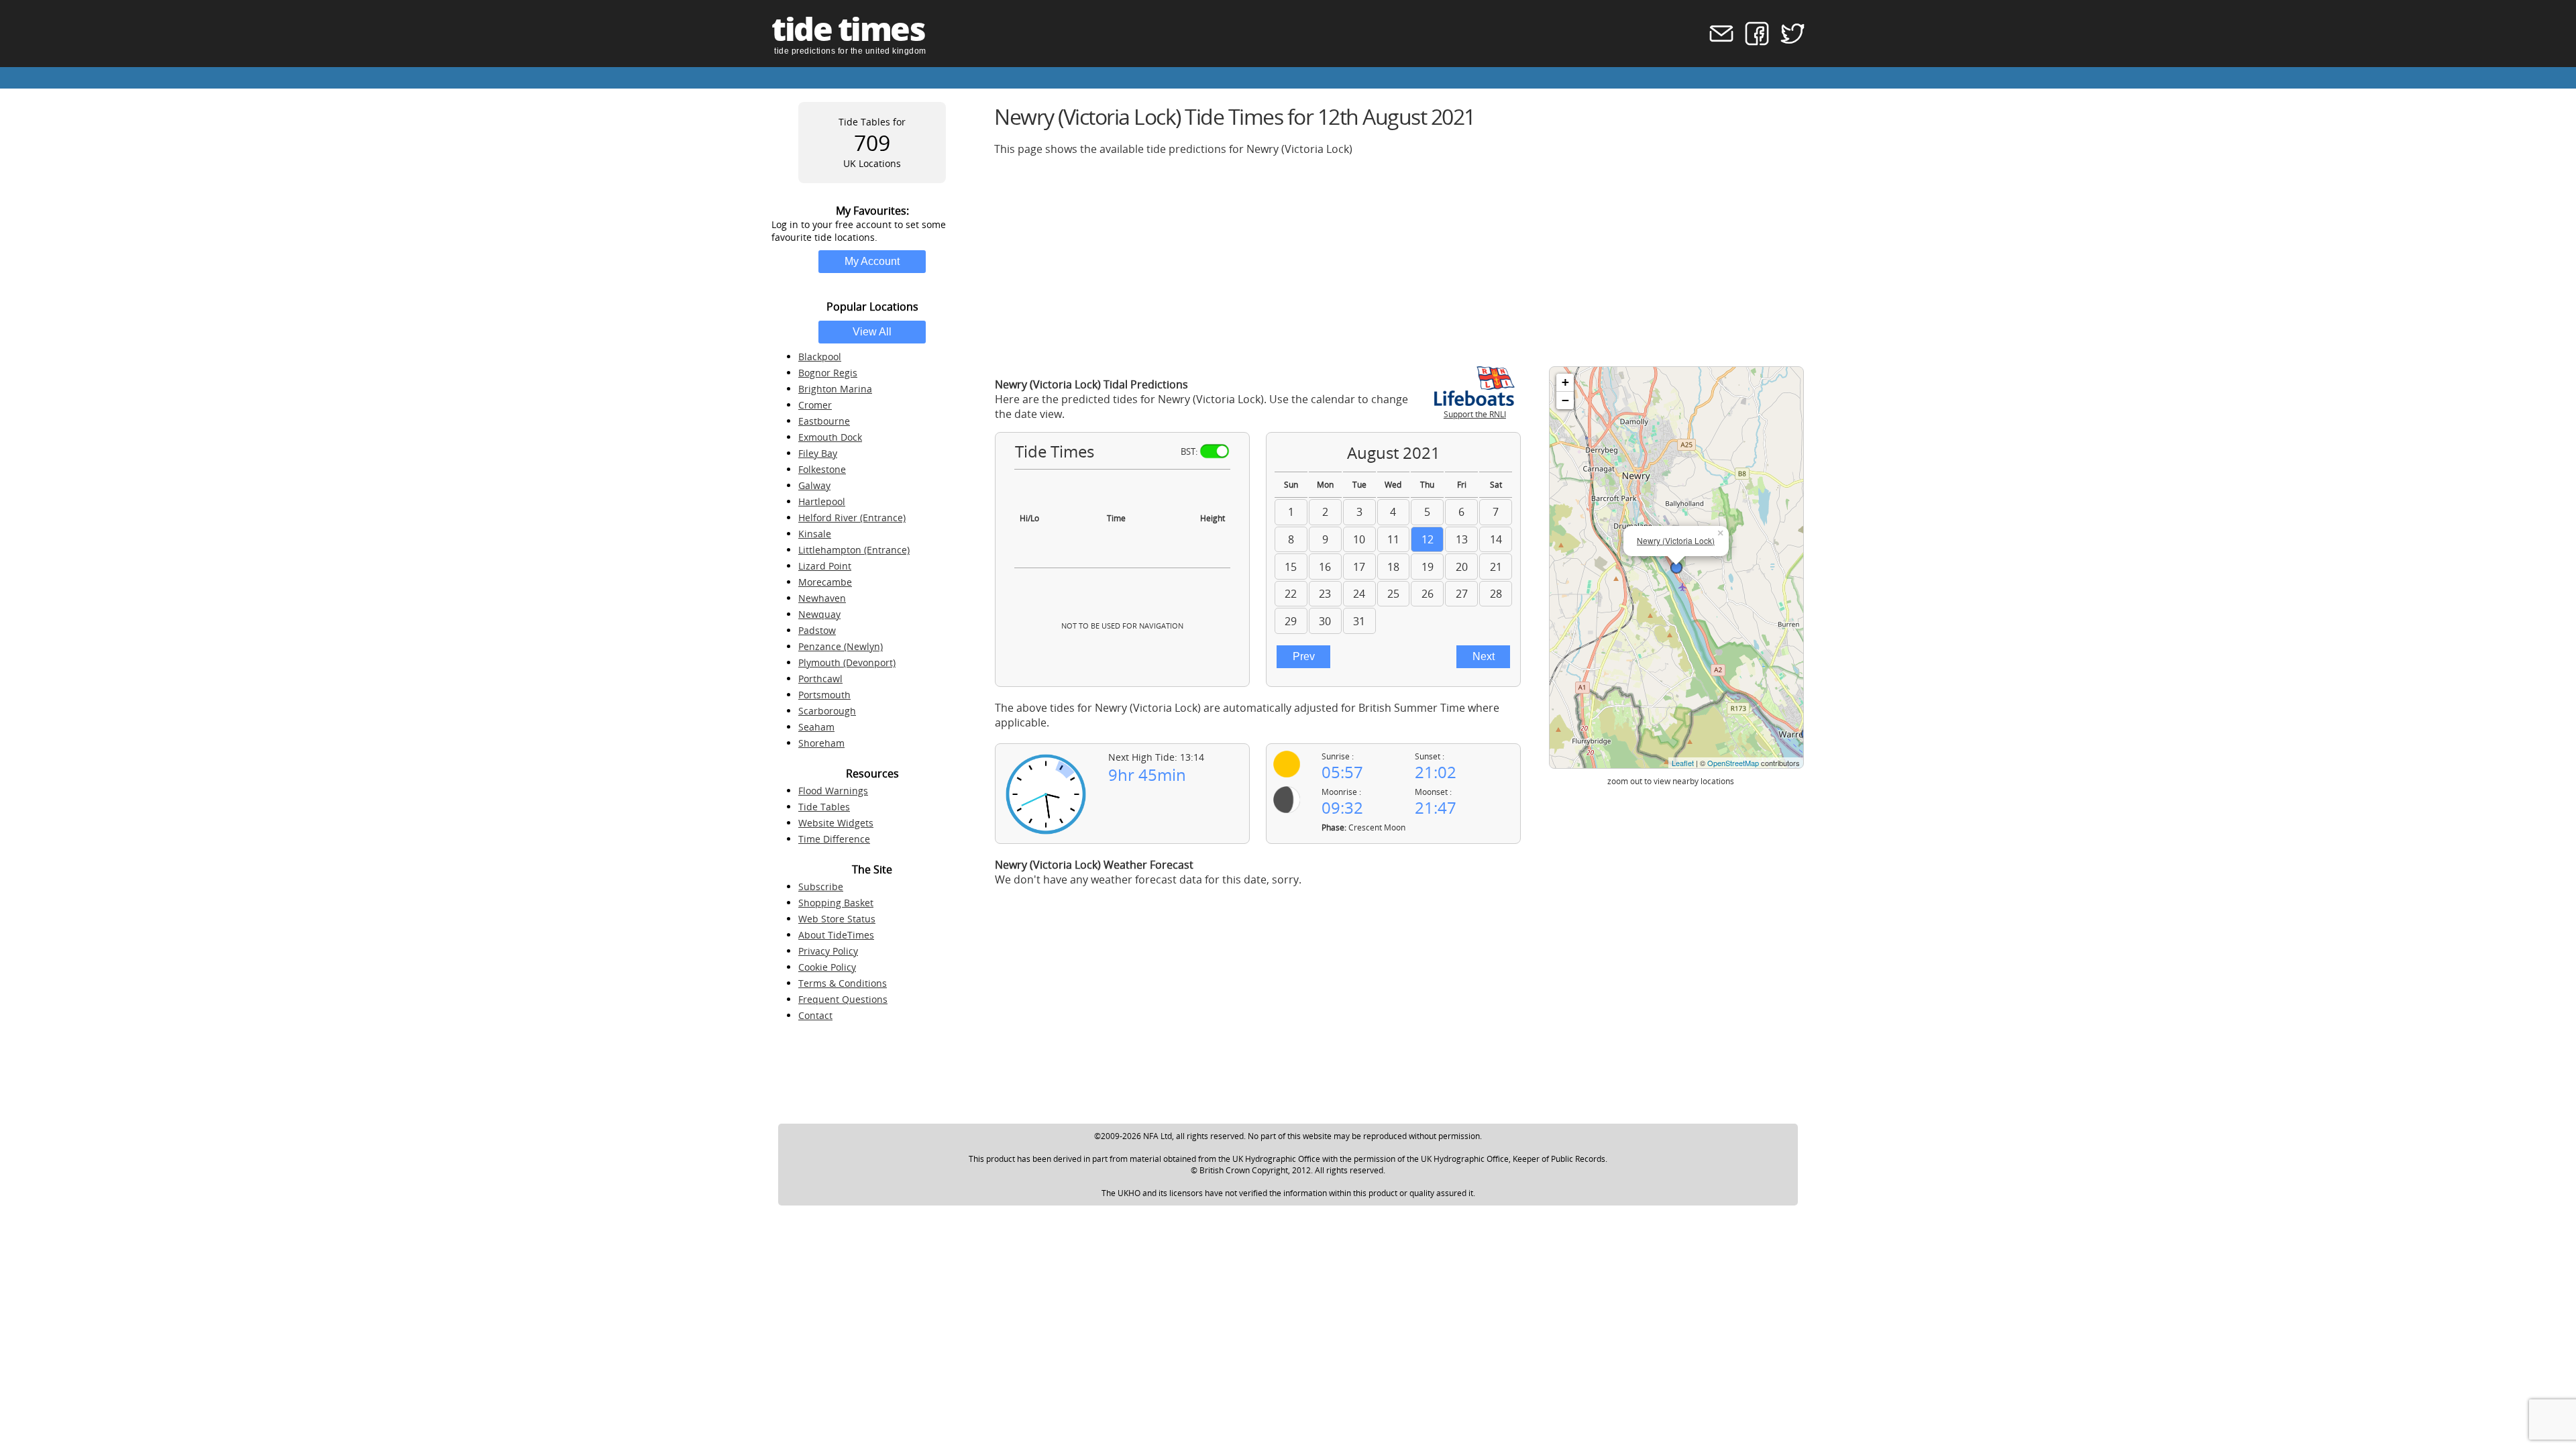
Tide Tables (824, 807)
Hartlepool (822, 501)
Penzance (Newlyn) (841, 646)
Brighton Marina (835, 389)
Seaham (816, 727)
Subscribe (821, 887)
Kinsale (815, 534)
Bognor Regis (828, 373)
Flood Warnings (833, 791)
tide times (848, 29)
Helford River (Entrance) (852, 518)
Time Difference (834, 839)
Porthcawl (820, 679)
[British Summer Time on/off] (1215, 451)
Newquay (819, 614)
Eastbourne (824, 421)
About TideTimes (836, 935)
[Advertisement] (1397, 261)
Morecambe (825, 582)
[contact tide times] (1717, 42)
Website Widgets (836, 823)
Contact (815, 1015)
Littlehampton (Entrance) (854, 550)
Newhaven (822, 598)
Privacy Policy (828, 951)
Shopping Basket (836, 903)
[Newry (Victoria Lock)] (1676, 568)
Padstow (817, 630)
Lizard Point (825, 566)
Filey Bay (818, 453)
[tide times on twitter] (1788, 42)
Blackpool (820, 357)
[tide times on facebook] (1753, 42)
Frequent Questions (843, 999)
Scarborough (827, 711)
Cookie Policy (827, 967)
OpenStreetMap (1733, 763)
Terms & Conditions (843, 983)
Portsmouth (824, 695)
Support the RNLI (1475, 414)
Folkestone (822, 469)
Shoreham (821, 743)
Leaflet (1683, 763)
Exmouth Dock (830, 437)
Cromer (815, 405)
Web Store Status (837, 919)
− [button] (1565, 400)
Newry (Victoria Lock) (1676, 540)
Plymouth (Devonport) (847, 662)
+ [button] (1565, 382)
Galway (814, 485)
